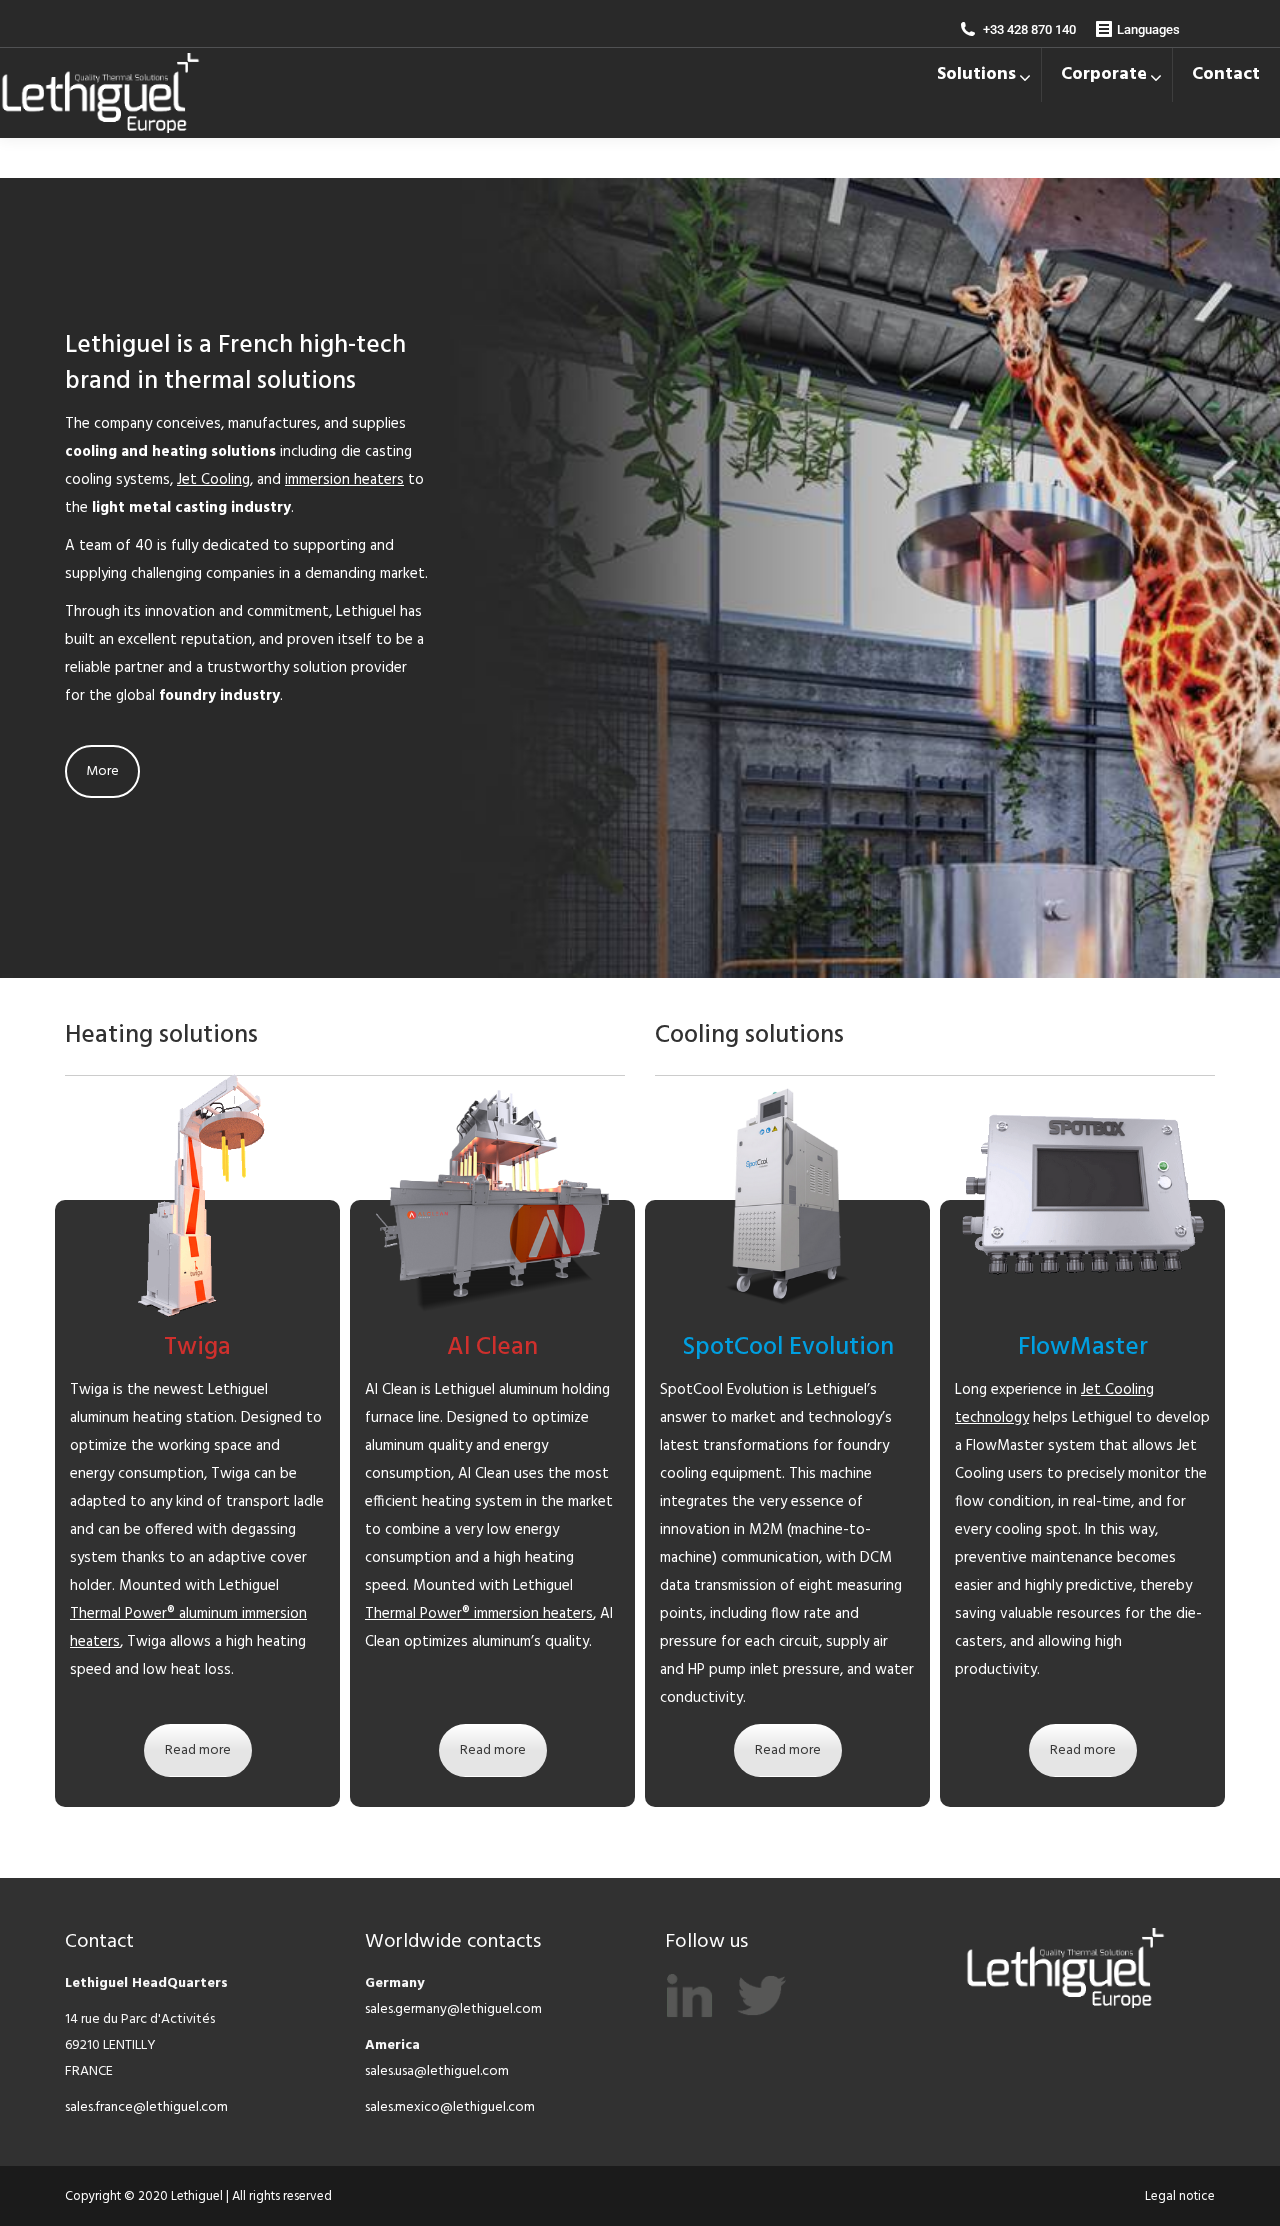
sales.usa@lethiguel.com (437, 2071)
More (102, 771)
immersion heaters (344, 480)
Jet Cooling (213, 480)
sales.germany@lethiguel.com (453, 2009)
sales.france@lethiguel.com (146, 2107)
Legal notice (1180, 2196)
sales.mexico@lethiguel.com (450, 2107)
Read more (198, 1750)
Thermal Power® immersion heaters (479, 1614)
